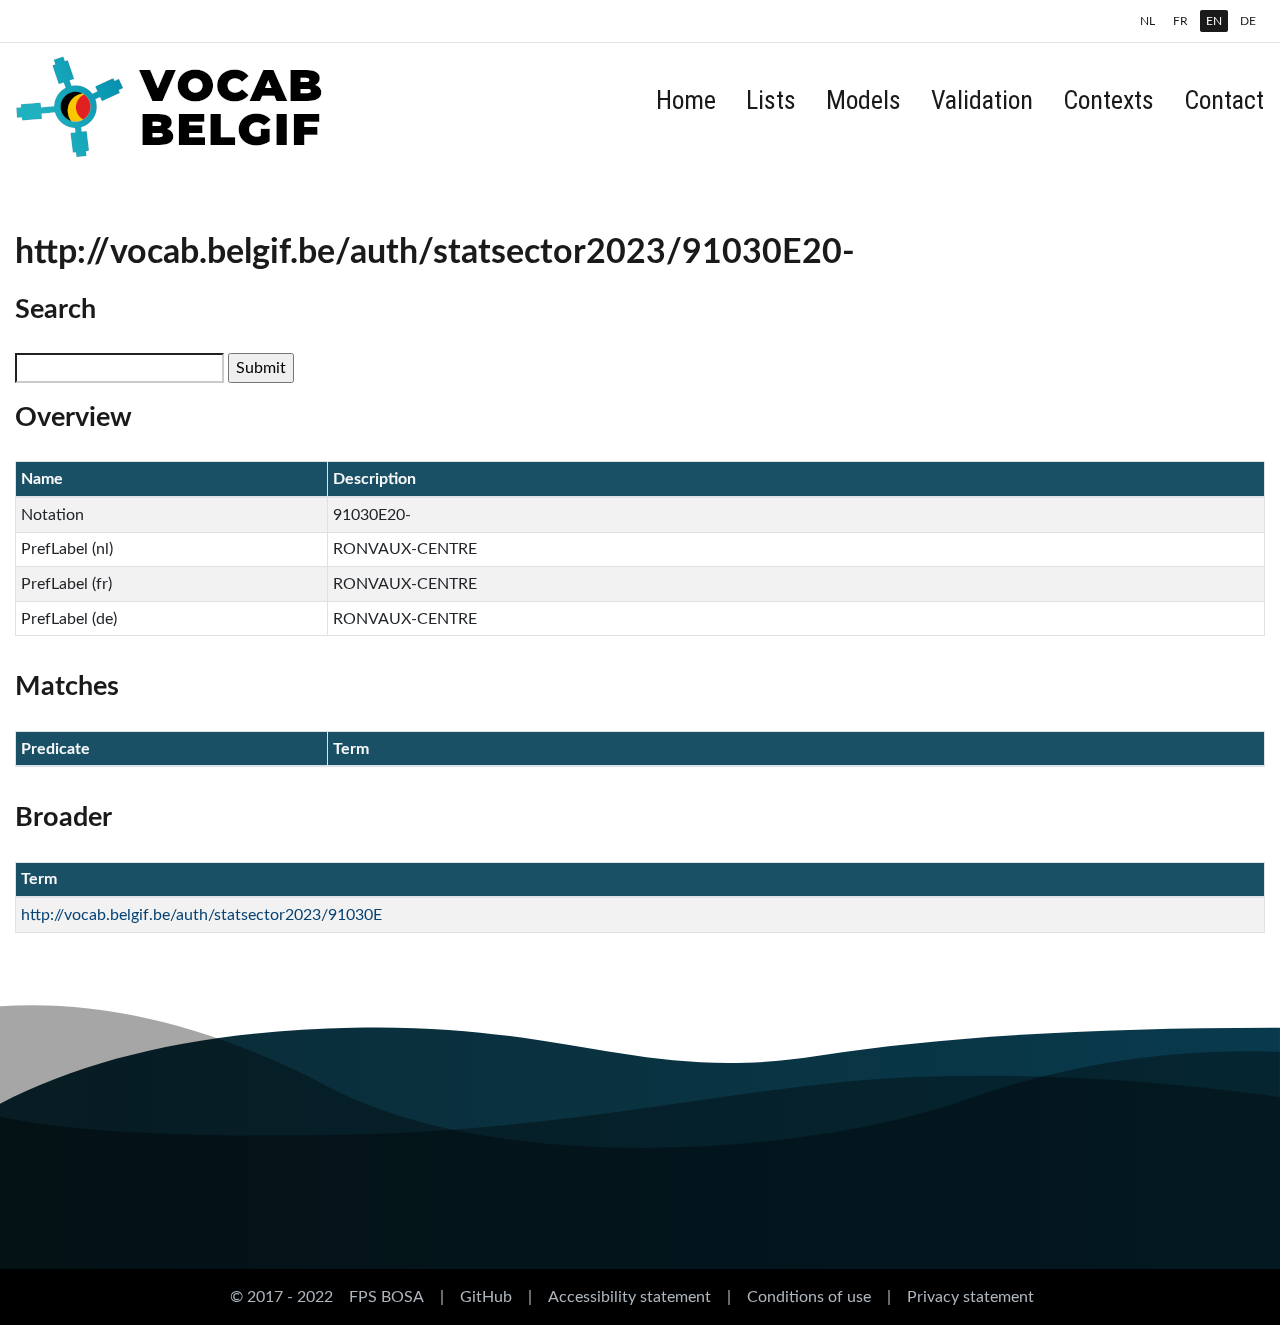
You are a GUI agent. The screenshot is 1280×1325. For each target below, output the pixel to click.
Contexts (1108, 100)
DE (1248, 21)
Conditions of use (809, 1297)
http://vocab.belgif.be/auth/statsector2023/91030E (201, 915)
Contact (1224, 100)
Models (863, 100)
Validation (982, 100)
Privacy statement (970, 1297)
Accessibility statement (629, 1297)
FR (1180, 21)
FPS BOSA (386, 1297)
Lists (771, 100)
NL (1147, 21)
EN (1214, 21)
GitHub (486, 1297)
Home (686, 100)
